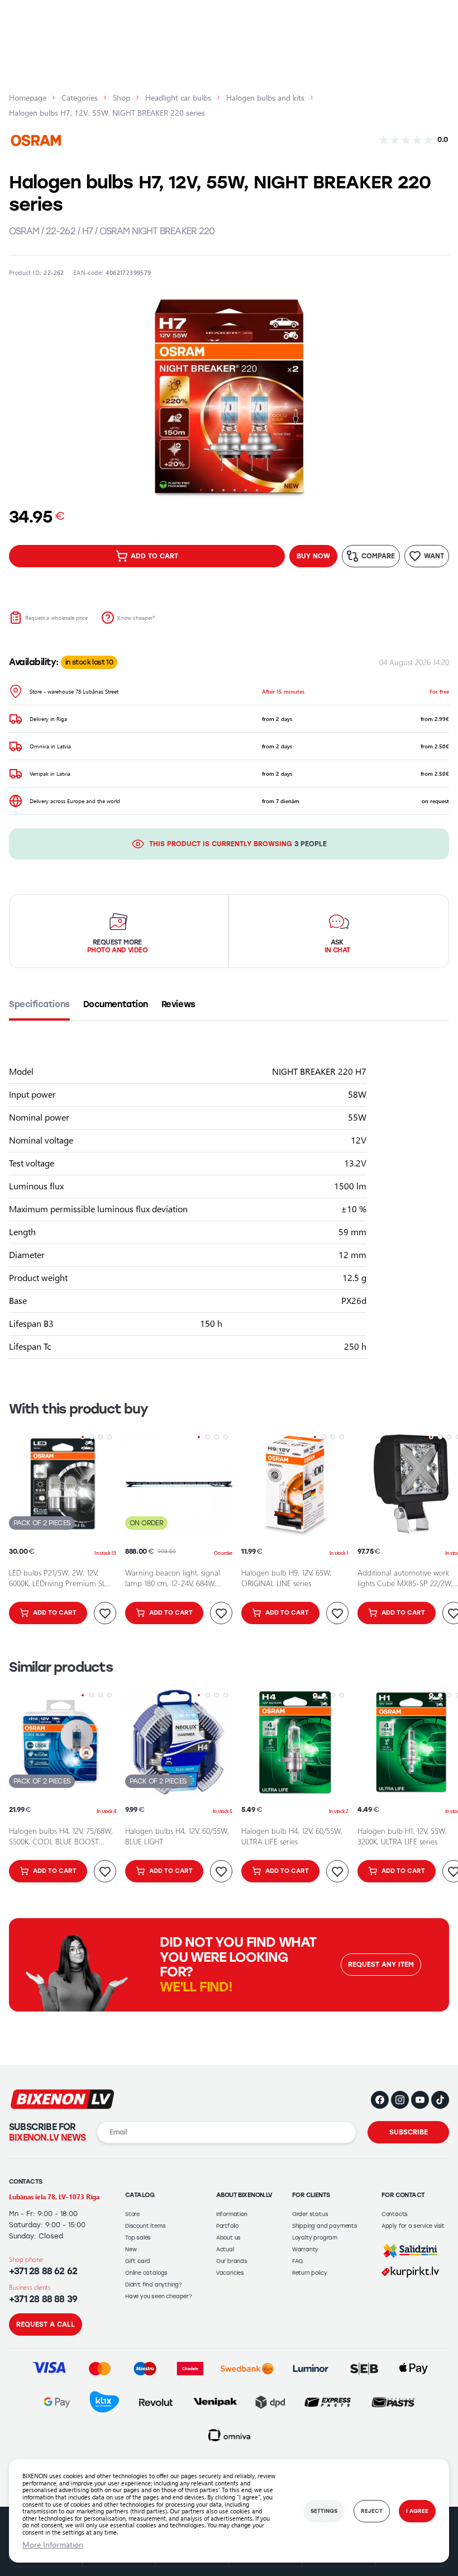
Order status (310, 2214)
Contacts (395, 2214)
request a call (46, 2324)
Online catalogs (146, 2273)
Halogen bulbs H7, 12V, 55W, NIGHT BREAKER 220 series (107, 113)
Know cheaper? (136, 618)
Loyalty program (315, 2238)
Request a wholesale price (56, 618)
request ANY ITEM (381, 1965)
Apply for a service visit (413, 2226)
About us (228, 2238)
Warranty (305, 2249)
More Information (53, 2545)
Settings (324, 2511)
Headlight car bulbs (178, 98)
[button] (201, 490)
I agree (417, 2511)
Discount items (145, 2226)
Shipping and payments (325, 2226)
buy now (313, 556)
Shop (121, 98)
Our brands (232, 2261)
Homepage (28, 98)
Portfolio (227, 2226)
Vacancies (230, 2273)
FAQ (297, 2261)
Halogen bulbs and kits (265, 98)
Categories (80, 98)
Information (232, 2214)
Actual (225, 2249)
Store (132, 2214)
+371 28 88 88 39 (43, 2299)
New (131, 2249)
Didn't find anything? (154, 2285)
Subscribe (409, 2132)
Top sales (138, 2238)
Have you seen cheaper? (159, 2296)
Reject (372, 2511)
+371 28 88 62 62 (43, 2271)
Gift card (138, 2261)
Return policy (310, 2273)
